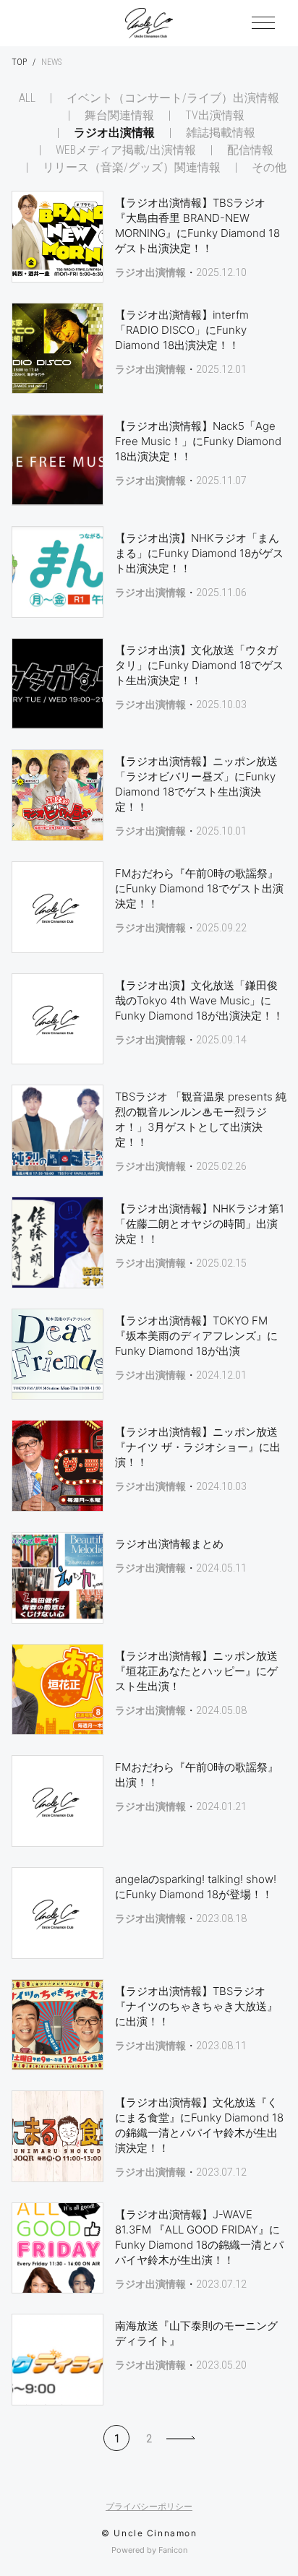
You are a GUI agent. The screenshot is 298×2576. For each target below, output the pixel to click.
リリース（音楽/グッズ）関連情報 (132, 168)
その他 (269, 168)
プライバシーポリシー (149, 2507)
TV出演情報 (215, 116)
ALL (27, 98)
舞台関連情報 (119, 116)
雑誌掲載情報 (221, 133)
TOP (19, 62)
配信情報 (250, 150)
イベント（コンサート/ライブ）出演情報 (173, 98)
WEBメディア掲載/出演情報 (126, 150)
